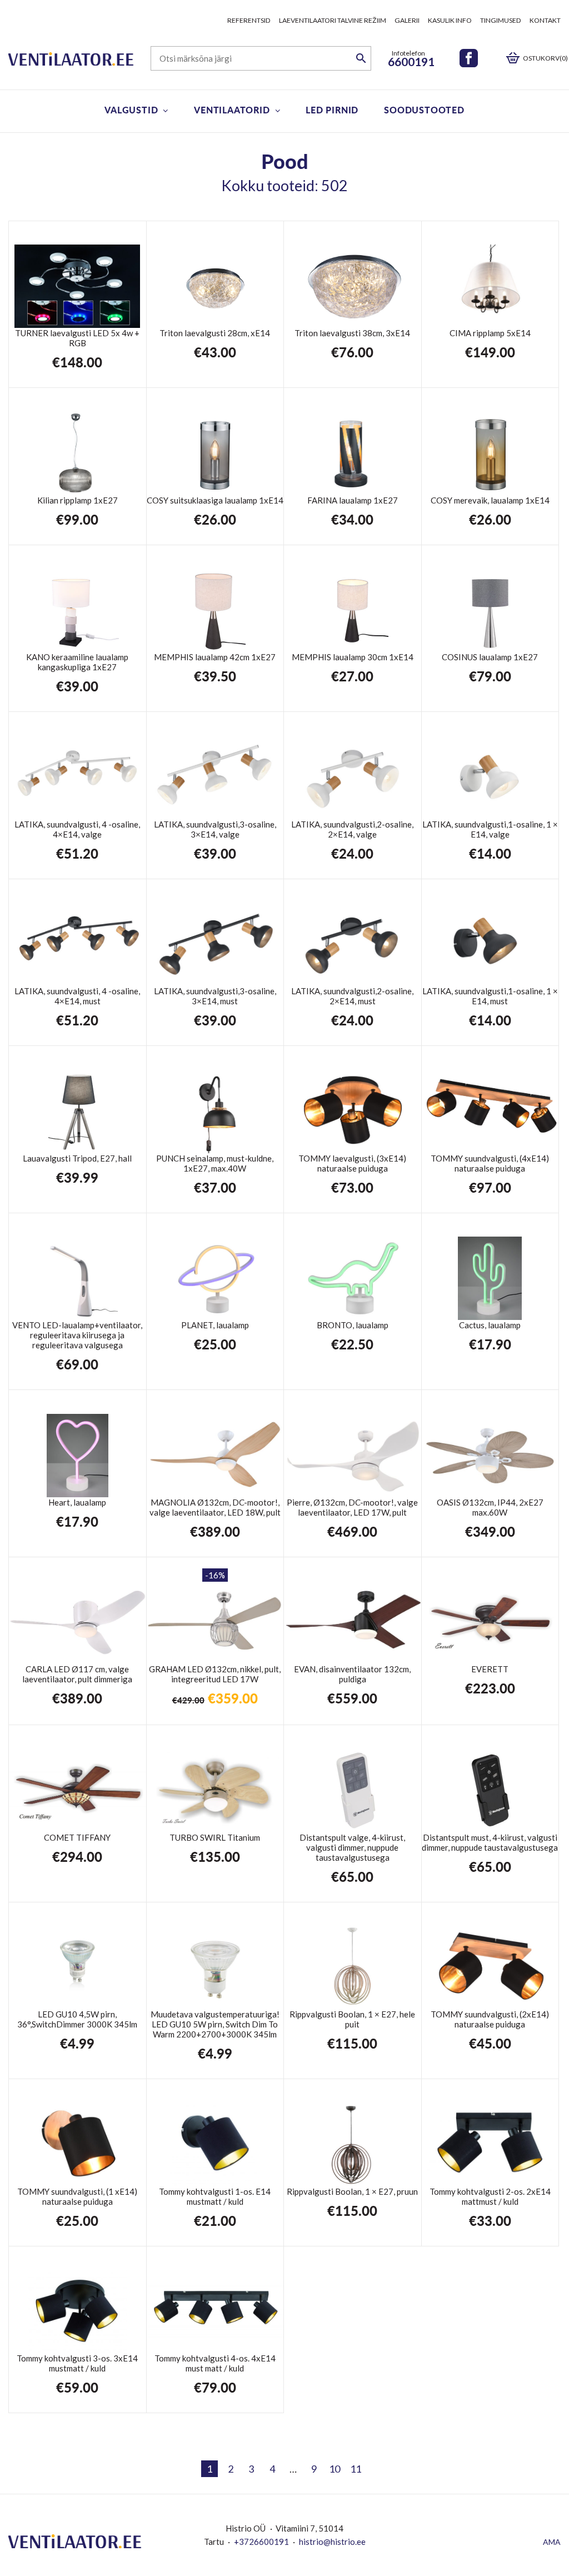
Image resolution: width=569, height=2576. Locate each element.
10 (335, 2469)
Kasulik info (450, 20)
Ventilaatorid (232, 110)
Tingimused (501, 20)
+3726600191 (261, 2542)
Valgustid (131, 110)
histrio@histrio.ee (332, 2542)
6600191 (411, 61)
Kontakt (545, 20)
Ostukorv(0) (545, 58)
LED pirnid (332, 110)
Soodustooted (424, 110)
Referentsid (249, 20)
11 (356, 2469)
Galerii (407, 20)
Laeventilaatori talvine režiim (333, 20)
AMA (552, 2542)
